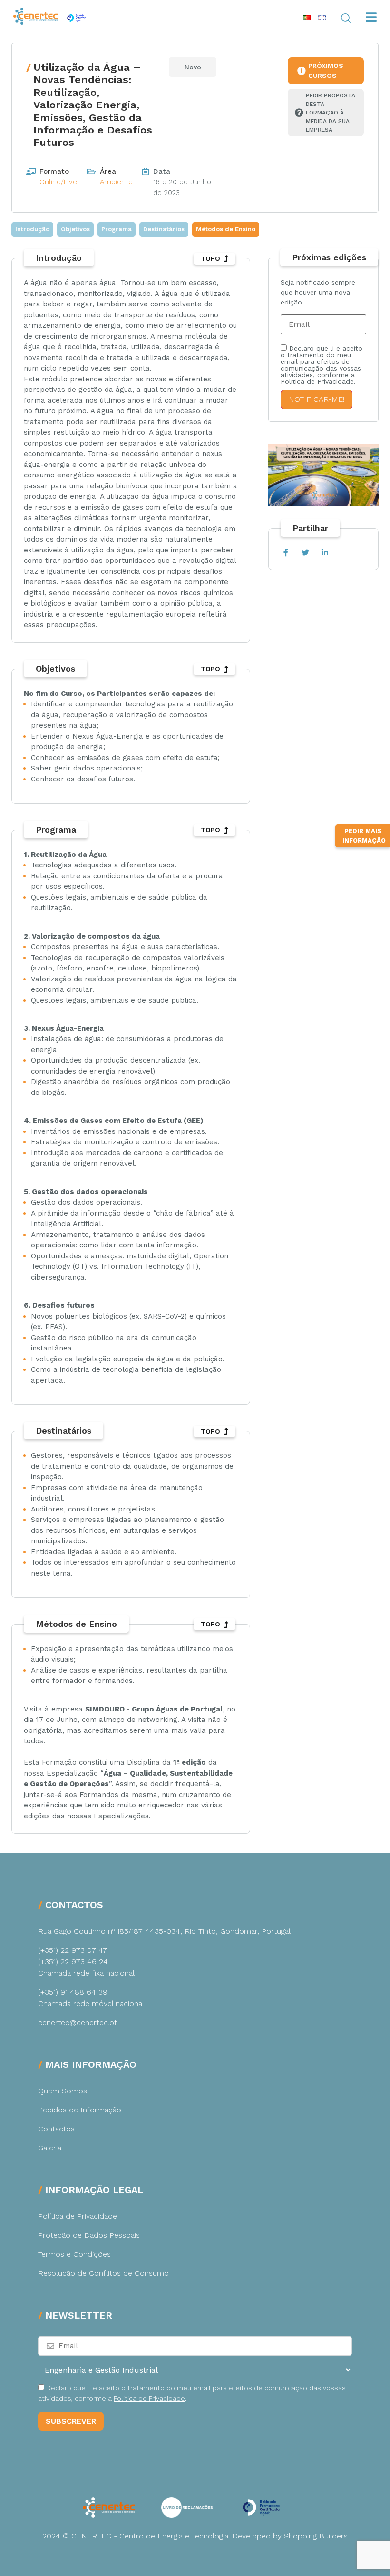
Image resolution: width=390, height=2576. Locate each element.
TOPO (210, 258)
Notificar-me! (317, 399)
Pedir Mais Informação (364, 836)
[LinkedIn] (325, 553)
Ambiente (116, 182)
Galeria (50, 2148)
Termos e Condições (74, 2254)
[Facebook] (286, 553)
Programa (117, 229)
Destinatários (164, 229)
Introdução (32, 229)
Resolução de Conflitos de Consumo (103, 2273)
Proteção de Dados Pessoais (89, 2235)
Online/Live (58, 182)
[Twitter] (305, 553)
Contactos (56, 2129)
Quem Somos (63, 2091)
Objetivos (75, 229)
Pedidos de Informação (80, 2110)
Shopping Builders (316, 2536)
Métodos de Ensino (226, 229)
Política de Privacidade (78, 2216)
